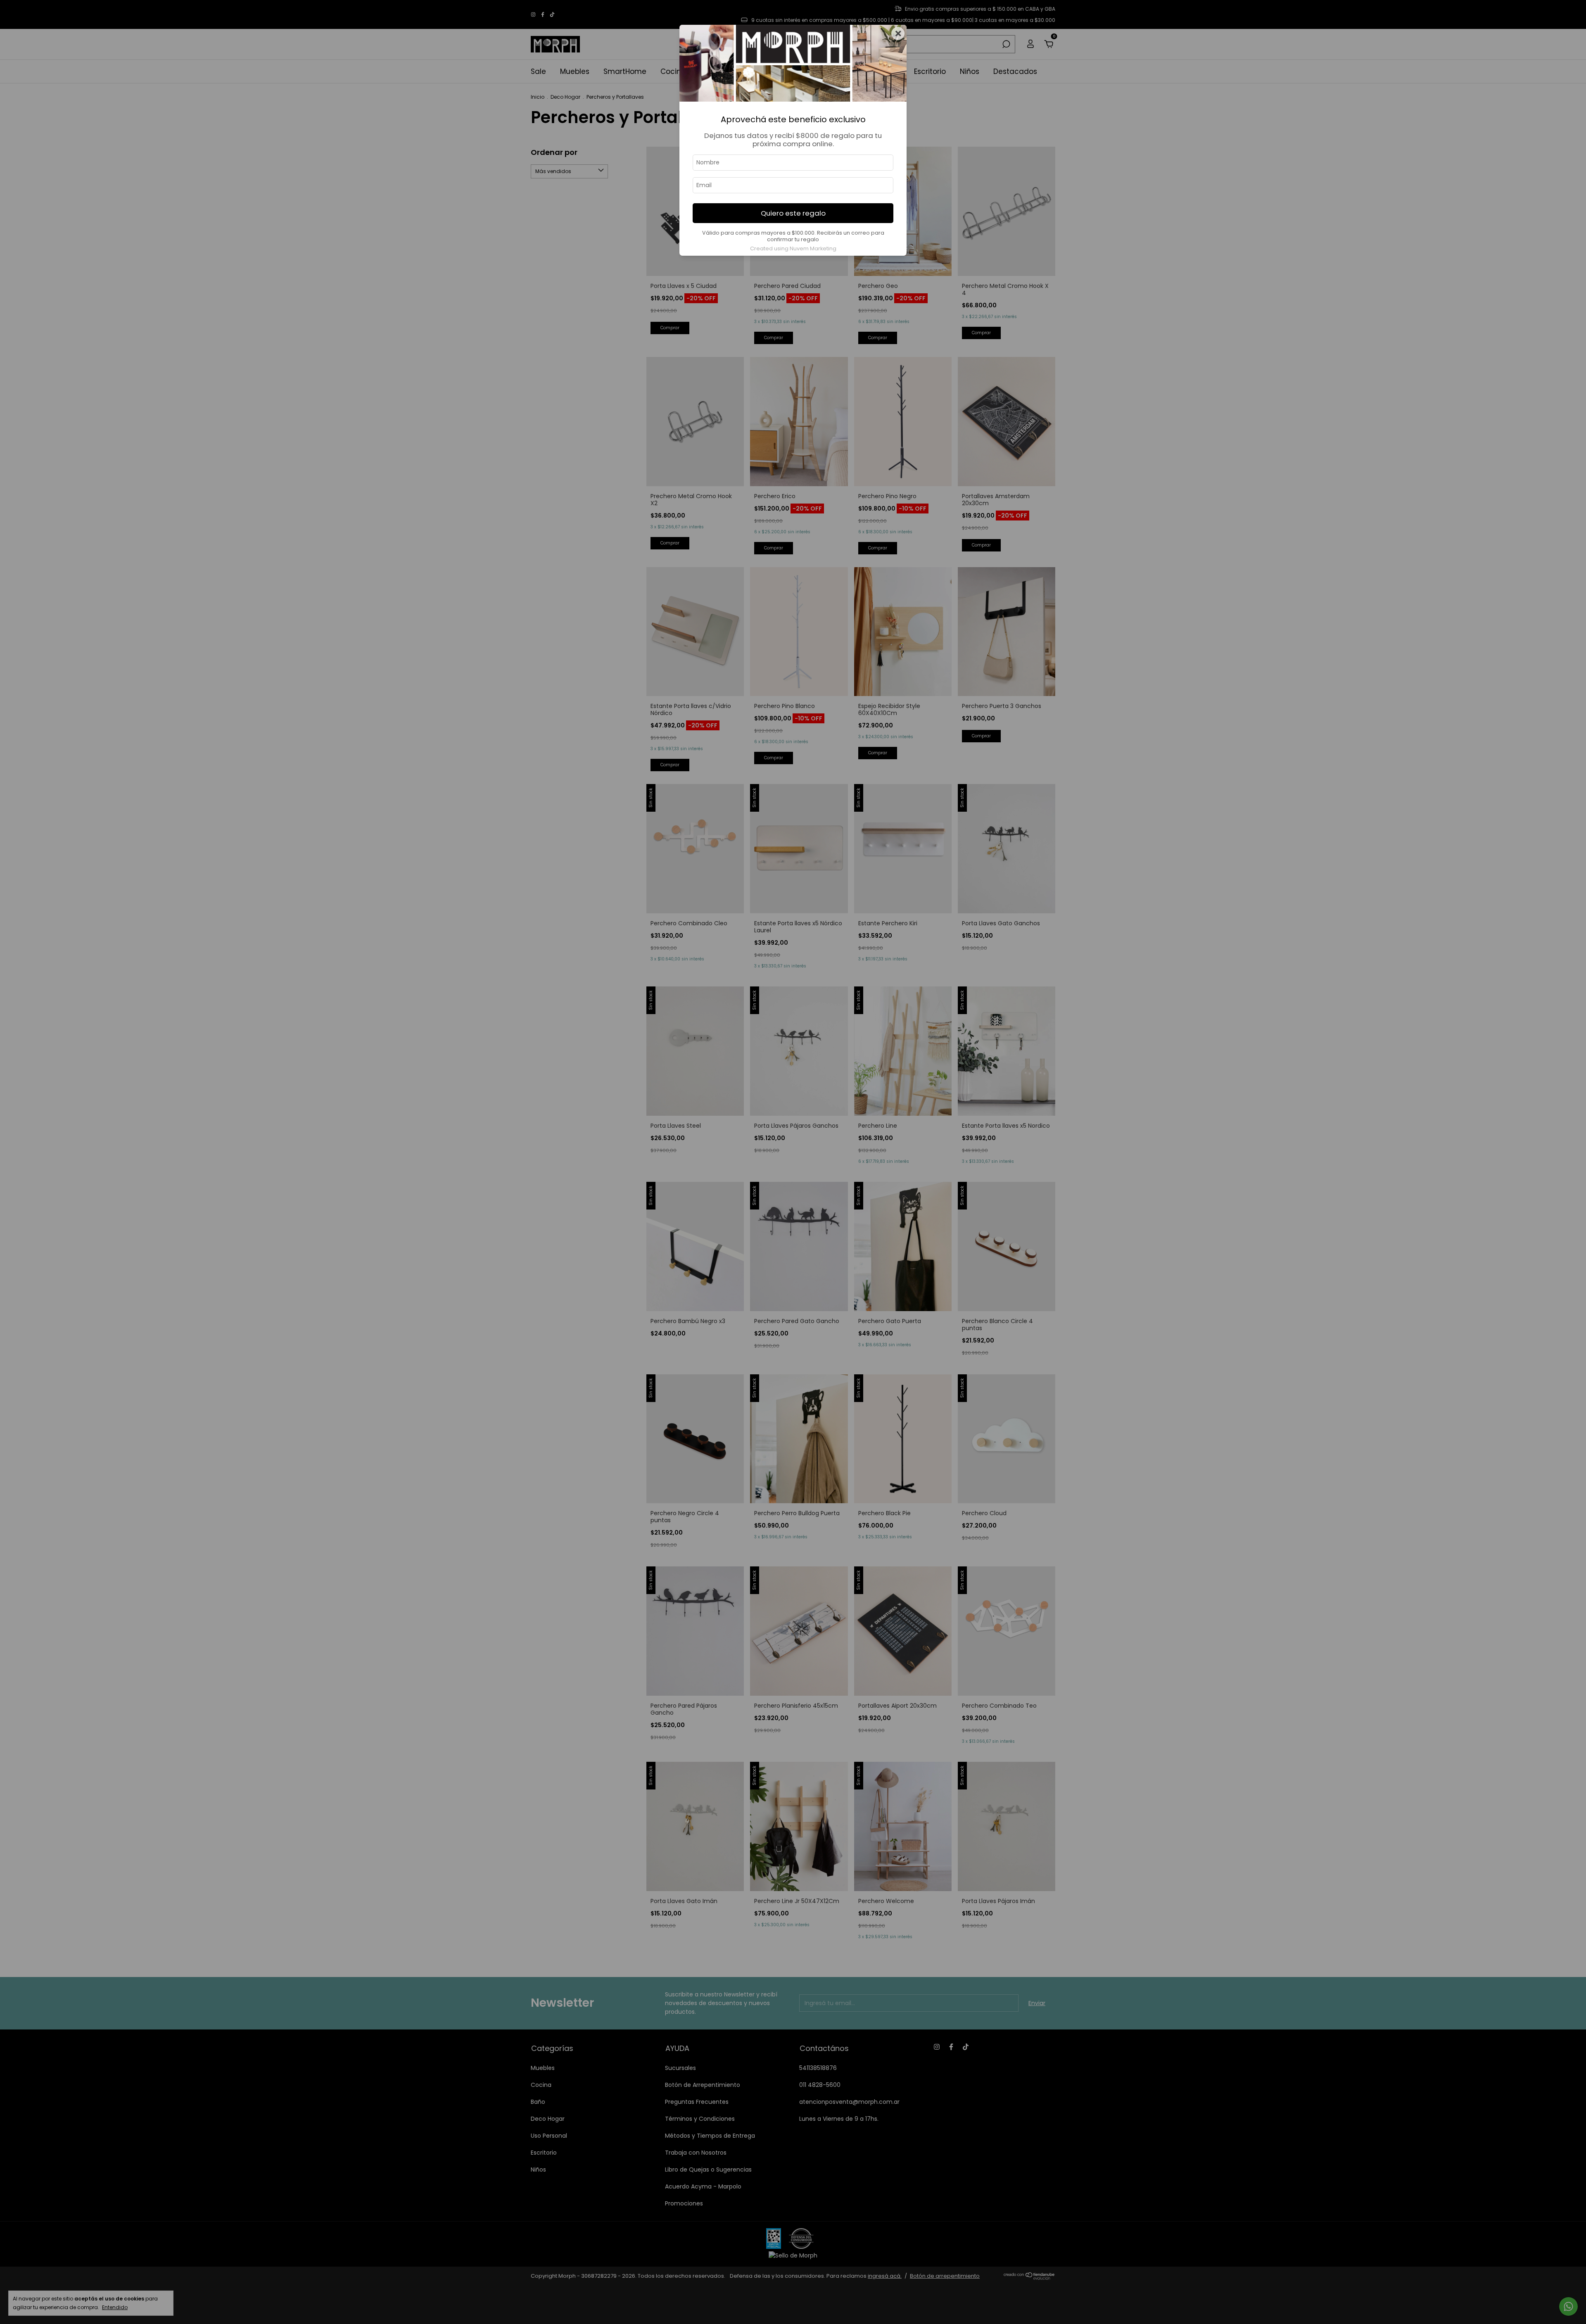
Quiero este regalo (793, 213)
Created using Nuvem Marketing (793, 248)
